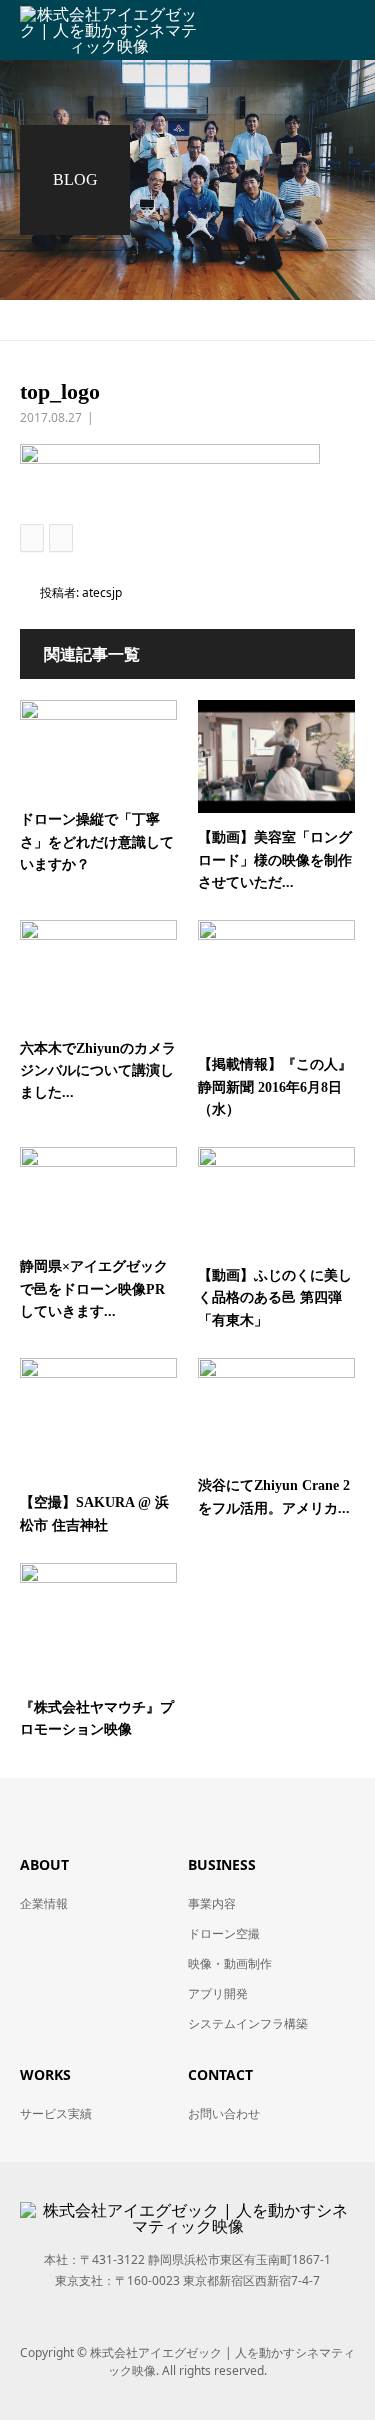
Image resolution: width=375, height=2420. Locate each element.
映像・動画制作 (230, 1963)
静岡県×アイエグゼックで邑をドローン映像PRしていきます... (94, 1289)
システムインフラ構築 (248, 2023)
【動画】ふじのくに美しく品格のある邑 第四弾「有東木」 (275, 1298)
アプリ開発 (218, 1993)
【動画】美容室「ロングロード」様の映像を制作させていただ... (275, 860)
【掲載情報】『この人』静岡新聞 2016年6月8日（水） (275, 1087)
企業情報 (44, 1903)
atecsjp (102, 592)
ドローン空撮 (224, 1933)
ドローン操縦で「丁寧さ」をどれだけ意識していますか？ (97, 842)
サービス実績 (56, 2113)
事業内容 (212, 1903)
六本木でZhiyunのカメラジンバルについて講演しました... (98, 1071)
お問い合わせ (224, 2113)
